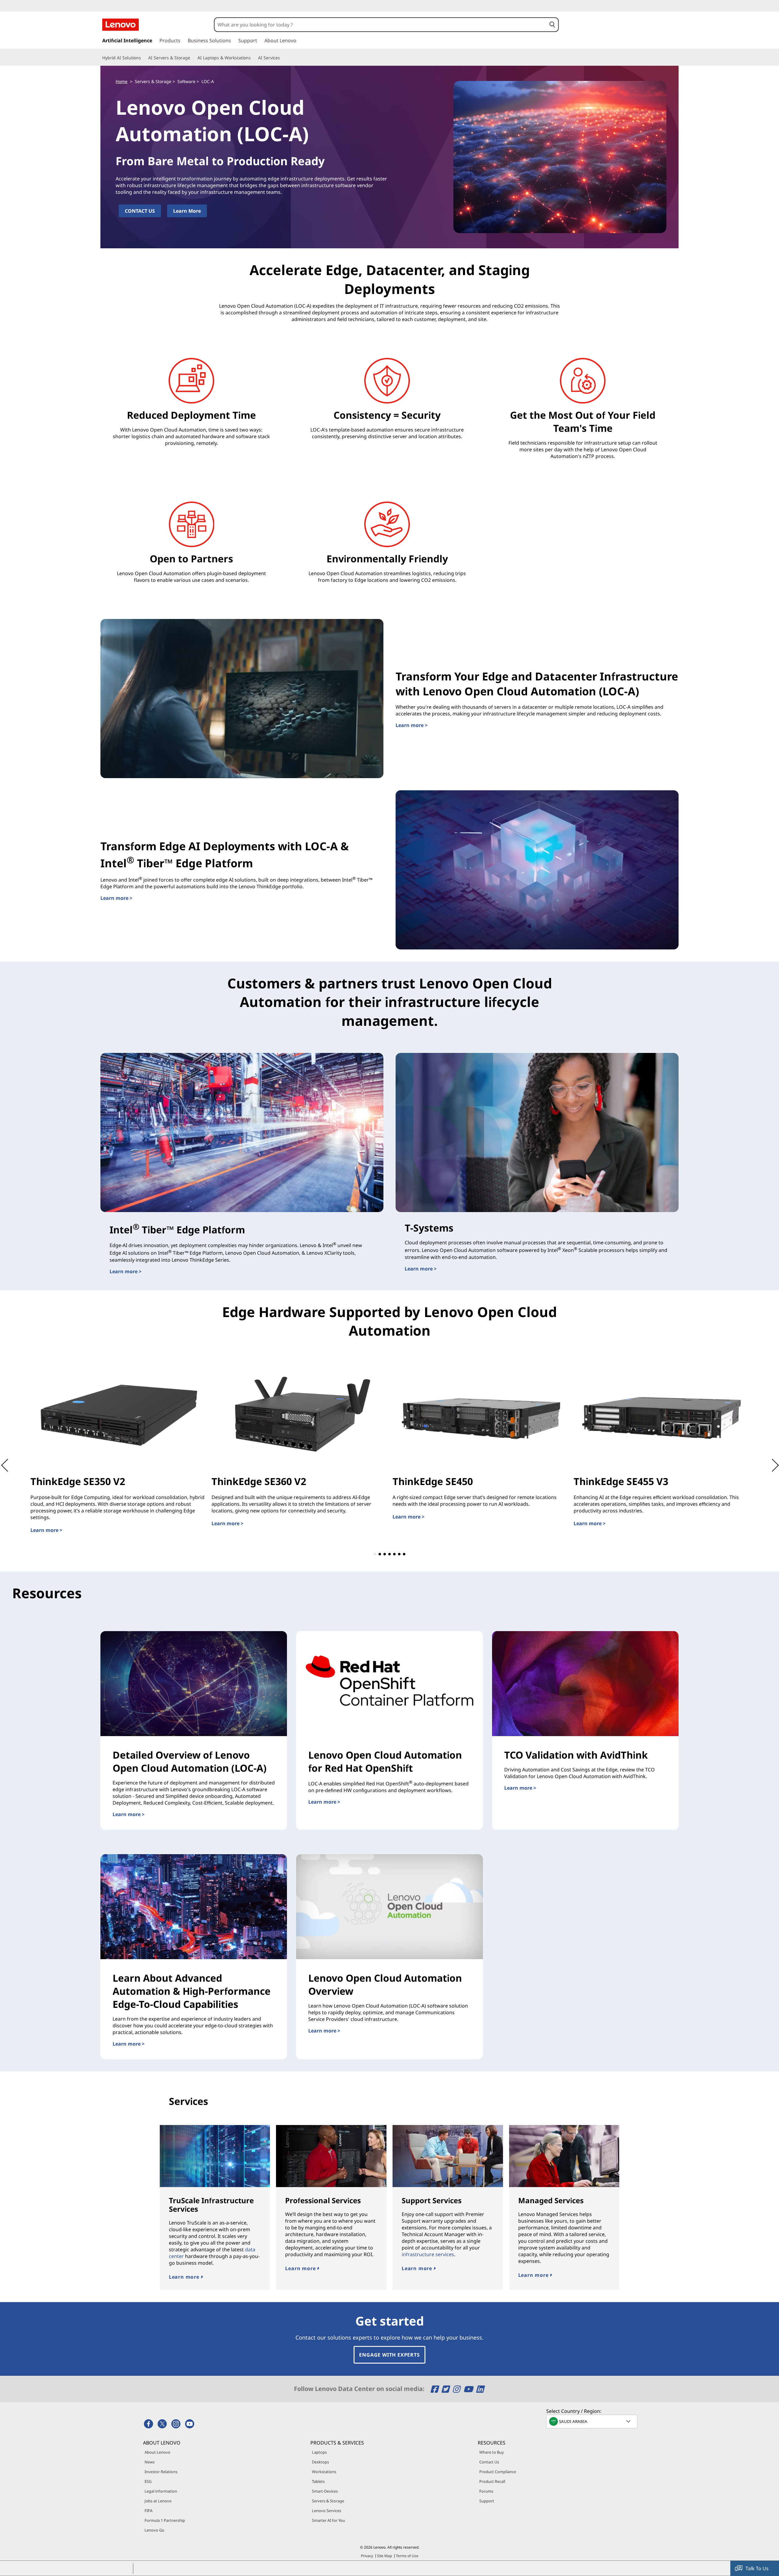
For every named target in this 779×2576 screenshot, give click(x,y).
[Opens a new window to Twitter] (446, 2389)
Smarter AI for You (328, 2520)
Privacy (367, 2556)
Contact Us (489, 2462)
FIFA (148, 2511)
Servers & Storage (153, 81)
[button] (552, 25)
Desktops (320, 2462)
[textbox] (592, 2421)
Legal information (161, 2491)
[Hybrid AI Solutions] (143, 58)
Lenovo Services (327, 2511)
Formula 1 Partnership (165, 2520)
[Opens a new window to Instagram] (457, 2389)
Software (186, 81)
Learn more (185, 2277)
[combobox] (380, 25)
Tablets (318, 2481)
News (150, 2462)
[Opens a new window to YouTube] (469, 2389)
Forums (486, 2491)
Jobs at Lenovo (158, 2501)
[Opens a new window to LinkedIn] (480, 2389)
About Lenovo (157, 2452)
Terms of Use (407, 2556)
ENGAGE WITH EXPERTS (389, 2355)
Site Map (384, 2556)
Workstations (324, 2472)
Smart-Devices (325, 2491)
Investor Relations (161, 2472)
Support (487, 2501)
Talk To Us (757, 2568)
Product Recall (492, 2481)
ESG (148, 2481)
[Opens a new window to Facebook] (435, 2389)
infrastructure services (428, 2254)
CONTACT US (140, 211)
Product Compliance (498, 2472)
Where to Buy (492, 2452)
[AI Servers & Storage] (193, 58)
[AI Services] (282, 58)
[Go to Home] (121, 25)
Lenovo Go (154, 2530)
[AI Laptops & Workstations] (253, 58)
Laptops (319, 2452)
